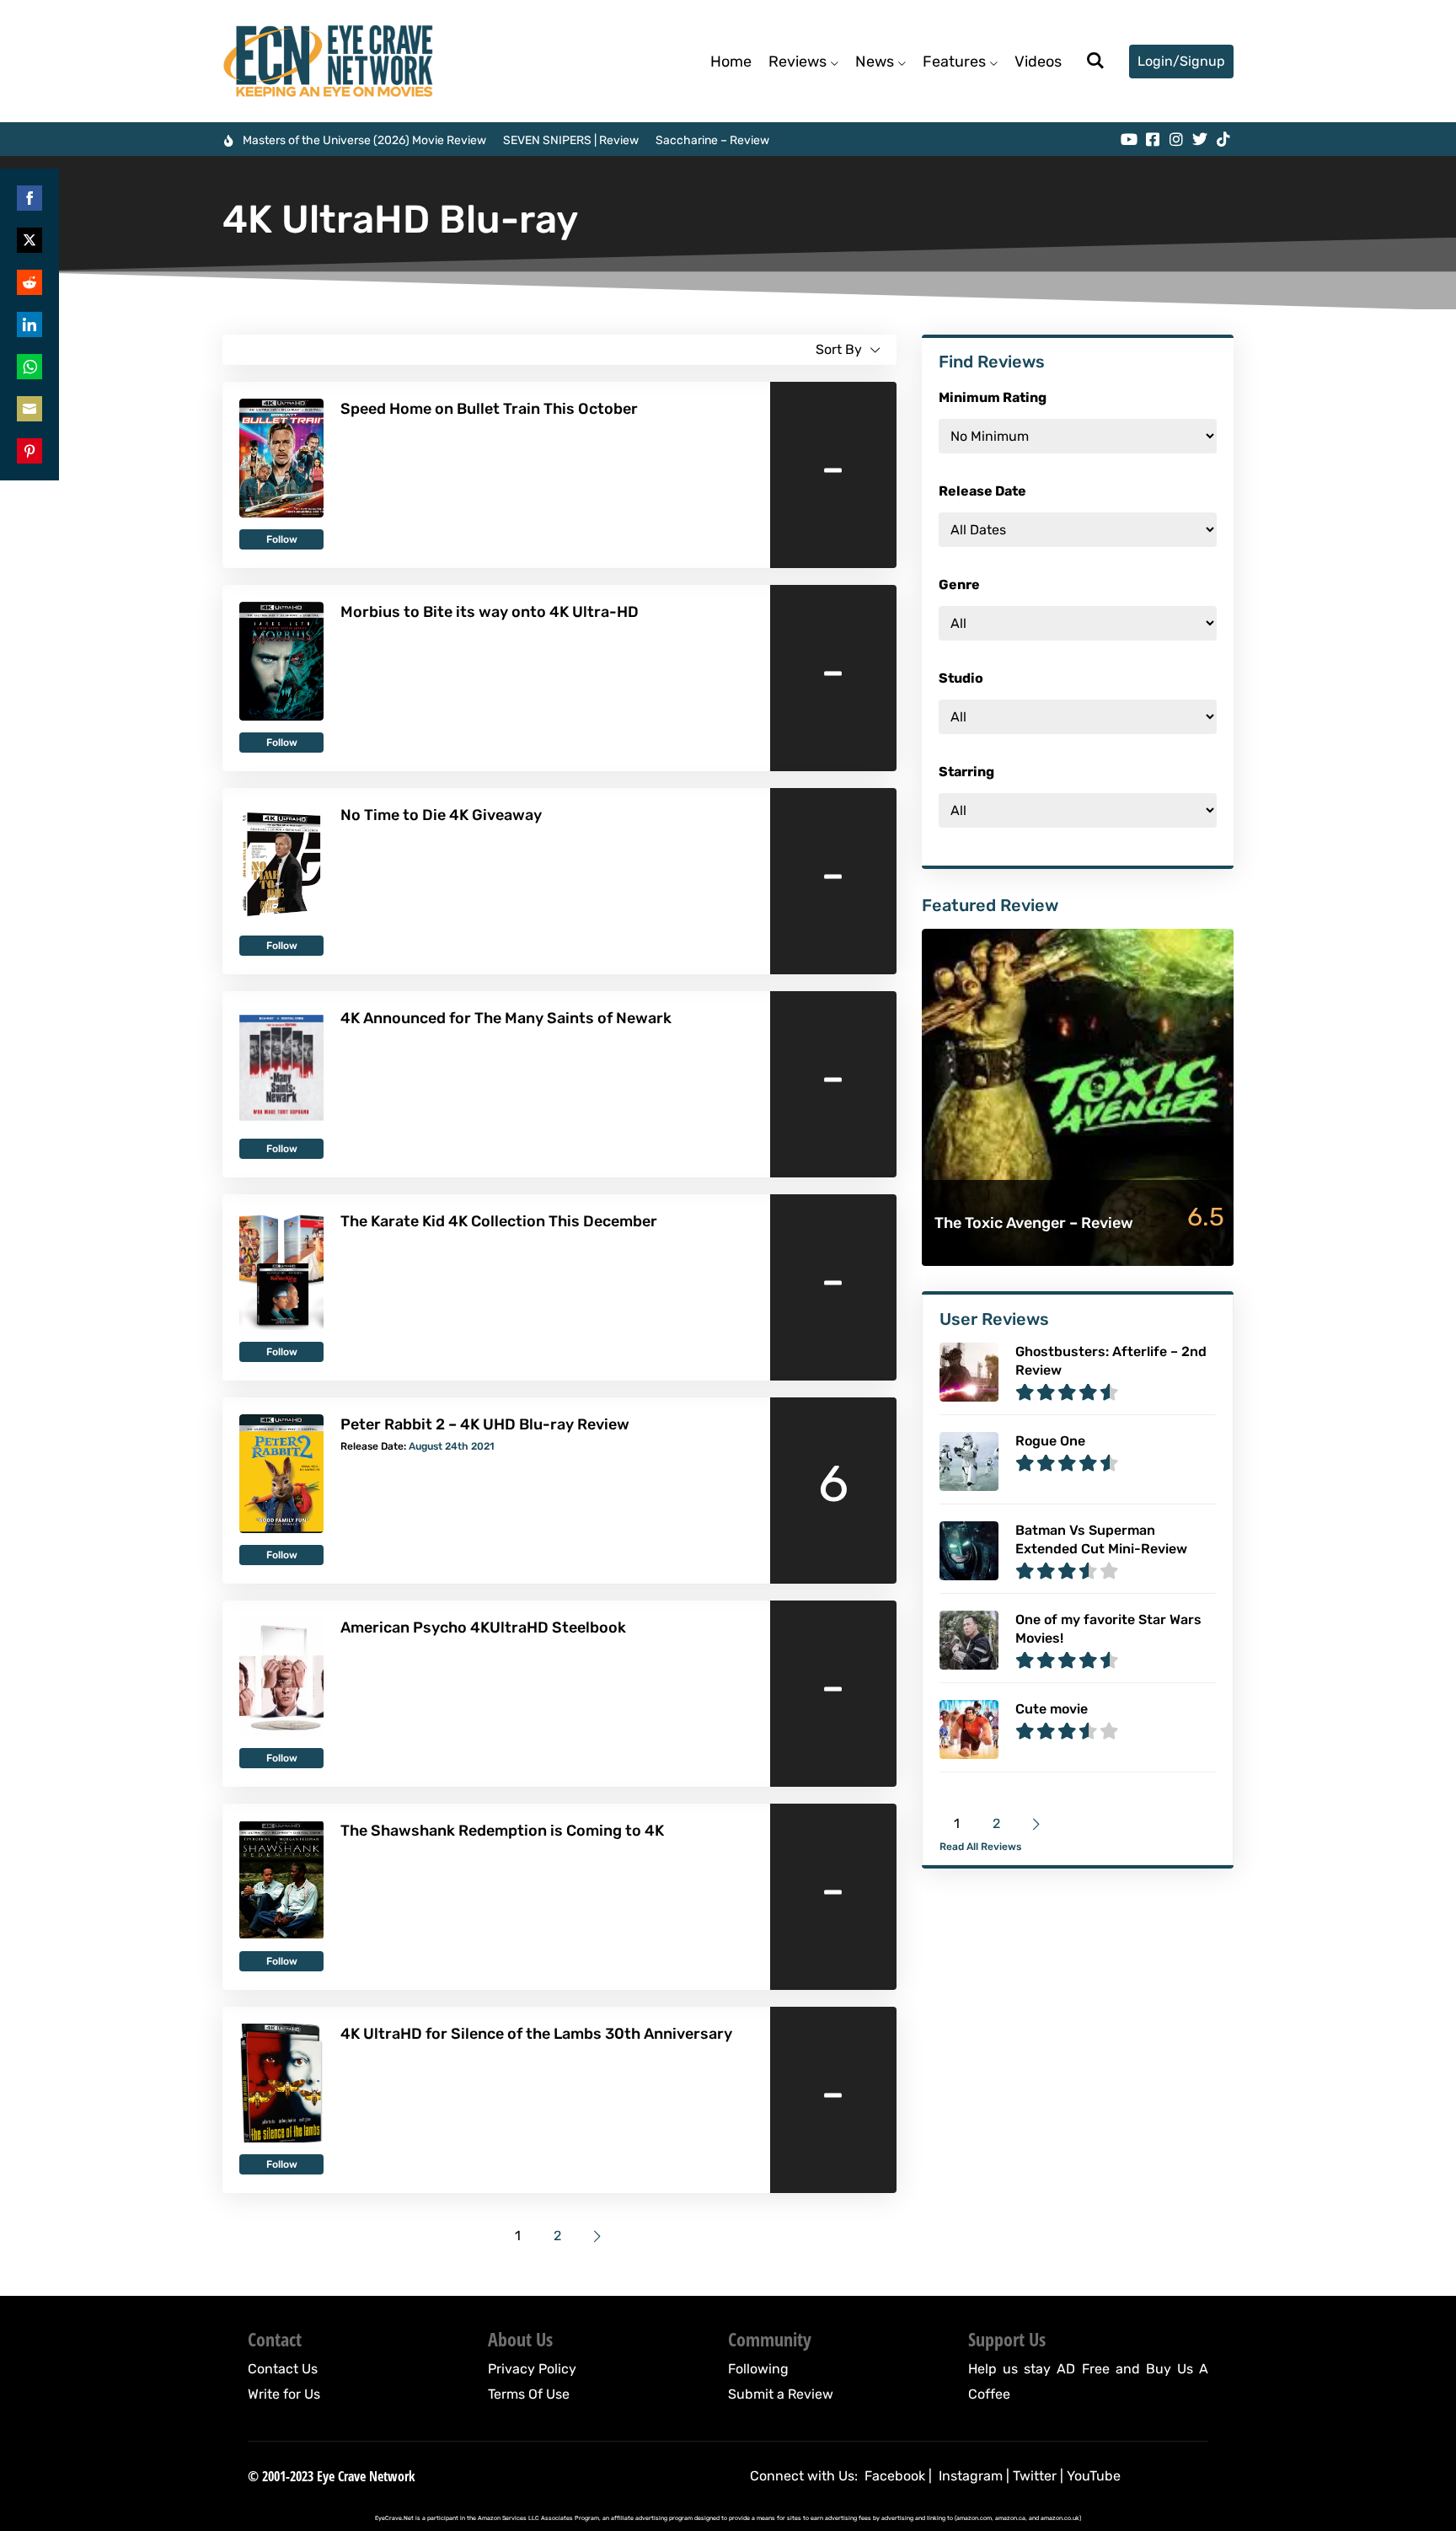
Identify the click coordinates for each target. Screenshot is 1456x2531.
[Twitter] (1200, 139)
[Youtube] (1129, 139)
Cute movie (1052, 1709)
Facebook (895, 2476)
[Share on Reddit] (29, 282)
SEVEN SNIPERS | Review (571, 140)
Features (954, 62)
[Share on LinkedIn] (29, 324)
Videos (1038, 62)
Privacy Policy (532, 2369)
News (875, 62)
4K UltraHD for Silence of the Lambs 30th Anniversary (536, 2034)
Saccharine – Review (712, 140)
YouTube (1094, 2476)
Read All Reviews (980, 1847)
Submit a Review (781, 2394)
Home (731, 62)
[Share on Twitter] (29, 240)
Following (758, 2369)
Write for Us (284, 2394)
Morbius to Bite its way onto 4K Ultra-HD (490, 612)
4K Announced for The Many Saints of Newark (506, 1018)
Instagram (971, 2476)
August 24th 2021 (452, 1446)
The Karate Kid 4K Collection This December (499, 1221)
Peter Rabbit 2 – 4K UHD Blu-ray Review (485, 1424)
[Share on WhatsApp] (29, 367)
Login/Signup (1181, 61)
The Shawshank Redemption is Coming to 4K (502, 1831)
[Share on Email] (29, 409)
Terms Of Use (529, 2394)
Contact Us (283, 2369)
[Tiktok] (1223, 139)
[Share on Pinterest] (29, 451)
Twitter (1035, 2476)
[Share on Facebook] (29, 198)
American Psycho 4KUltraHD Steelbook (483, 1627)
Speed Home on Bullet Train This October (489, 409)
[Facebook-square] (1153, 139)
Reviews (798, 62)
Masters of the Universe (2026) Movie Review (364, 140)
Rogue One (1050, 1441)
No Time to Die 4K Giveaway (441, 815)
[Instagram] (1176, 139)
